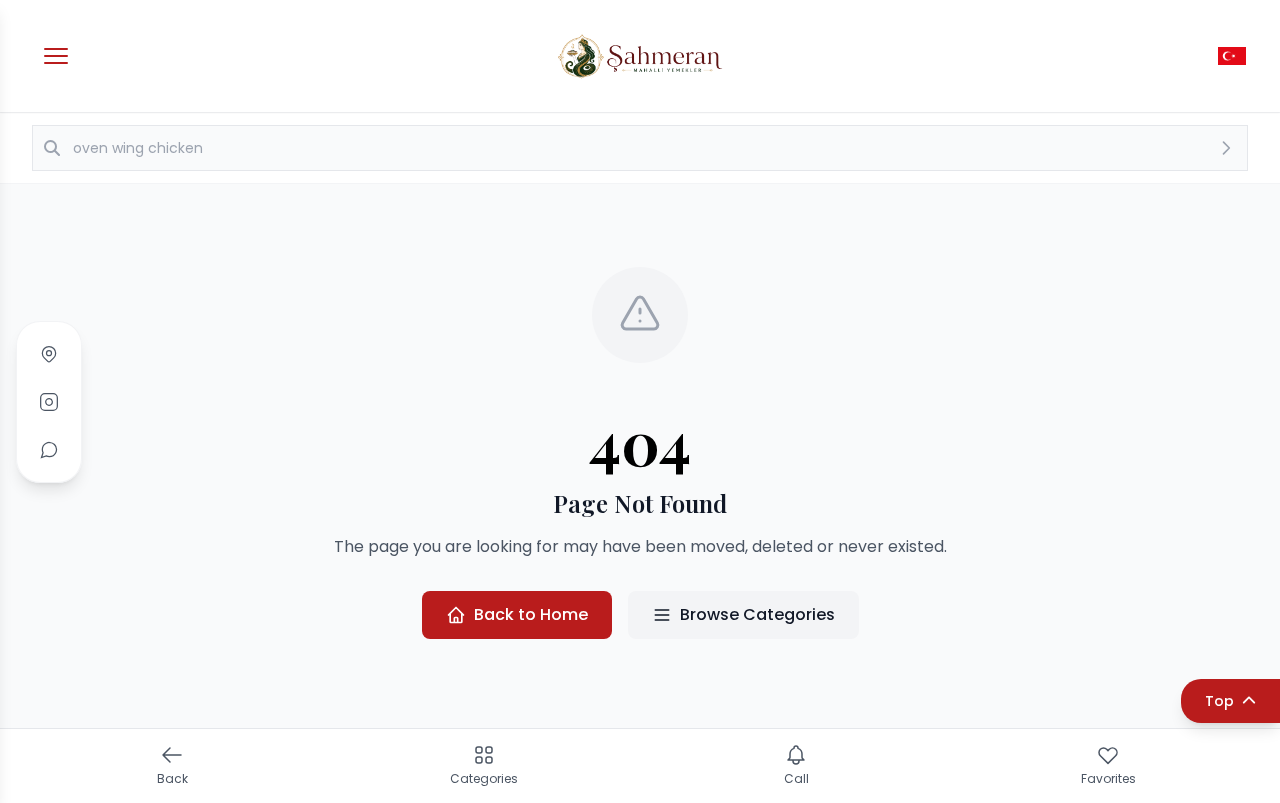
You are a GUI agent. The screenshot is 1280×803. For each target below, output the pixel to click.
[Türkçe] (1232, 56)
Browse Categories (757, 614)
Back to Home (531, 614)
